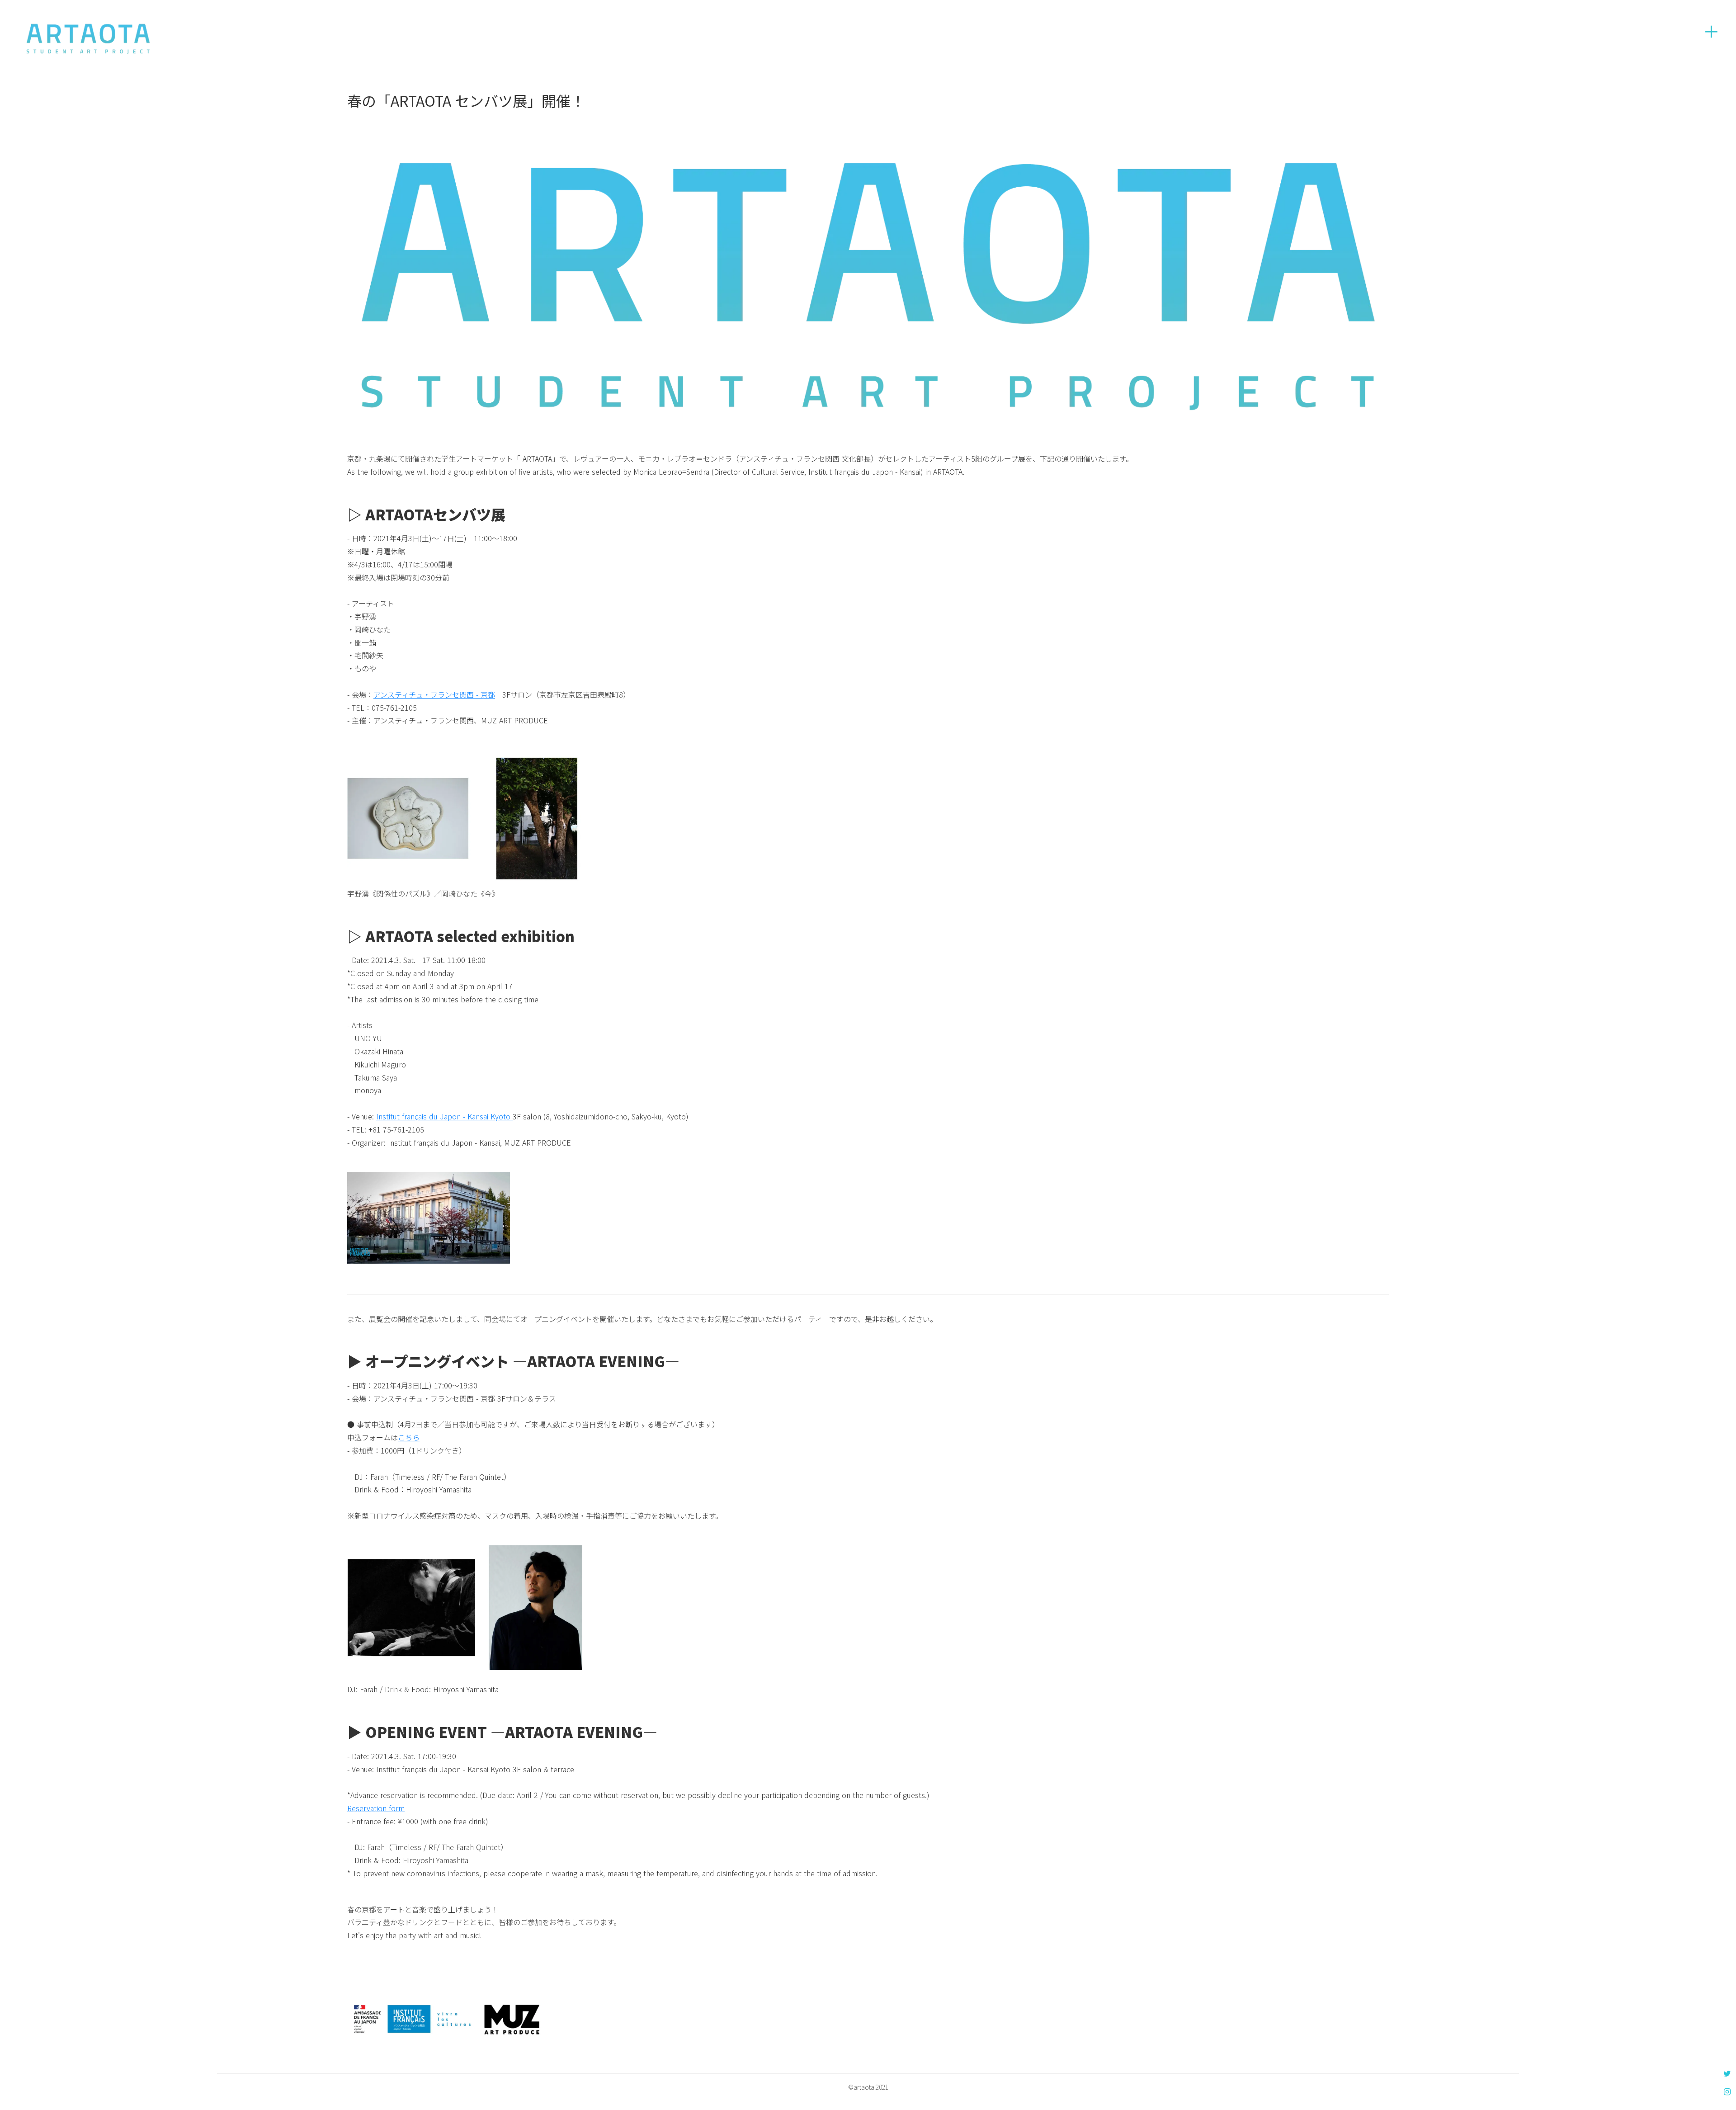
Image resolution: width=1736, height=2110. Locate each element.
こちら (409, 1437)
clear (1711, 32)
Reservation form (376, 1808)
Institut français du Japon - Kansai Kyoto (444, 1116)
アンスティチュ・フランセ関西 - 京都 (434, 694)
